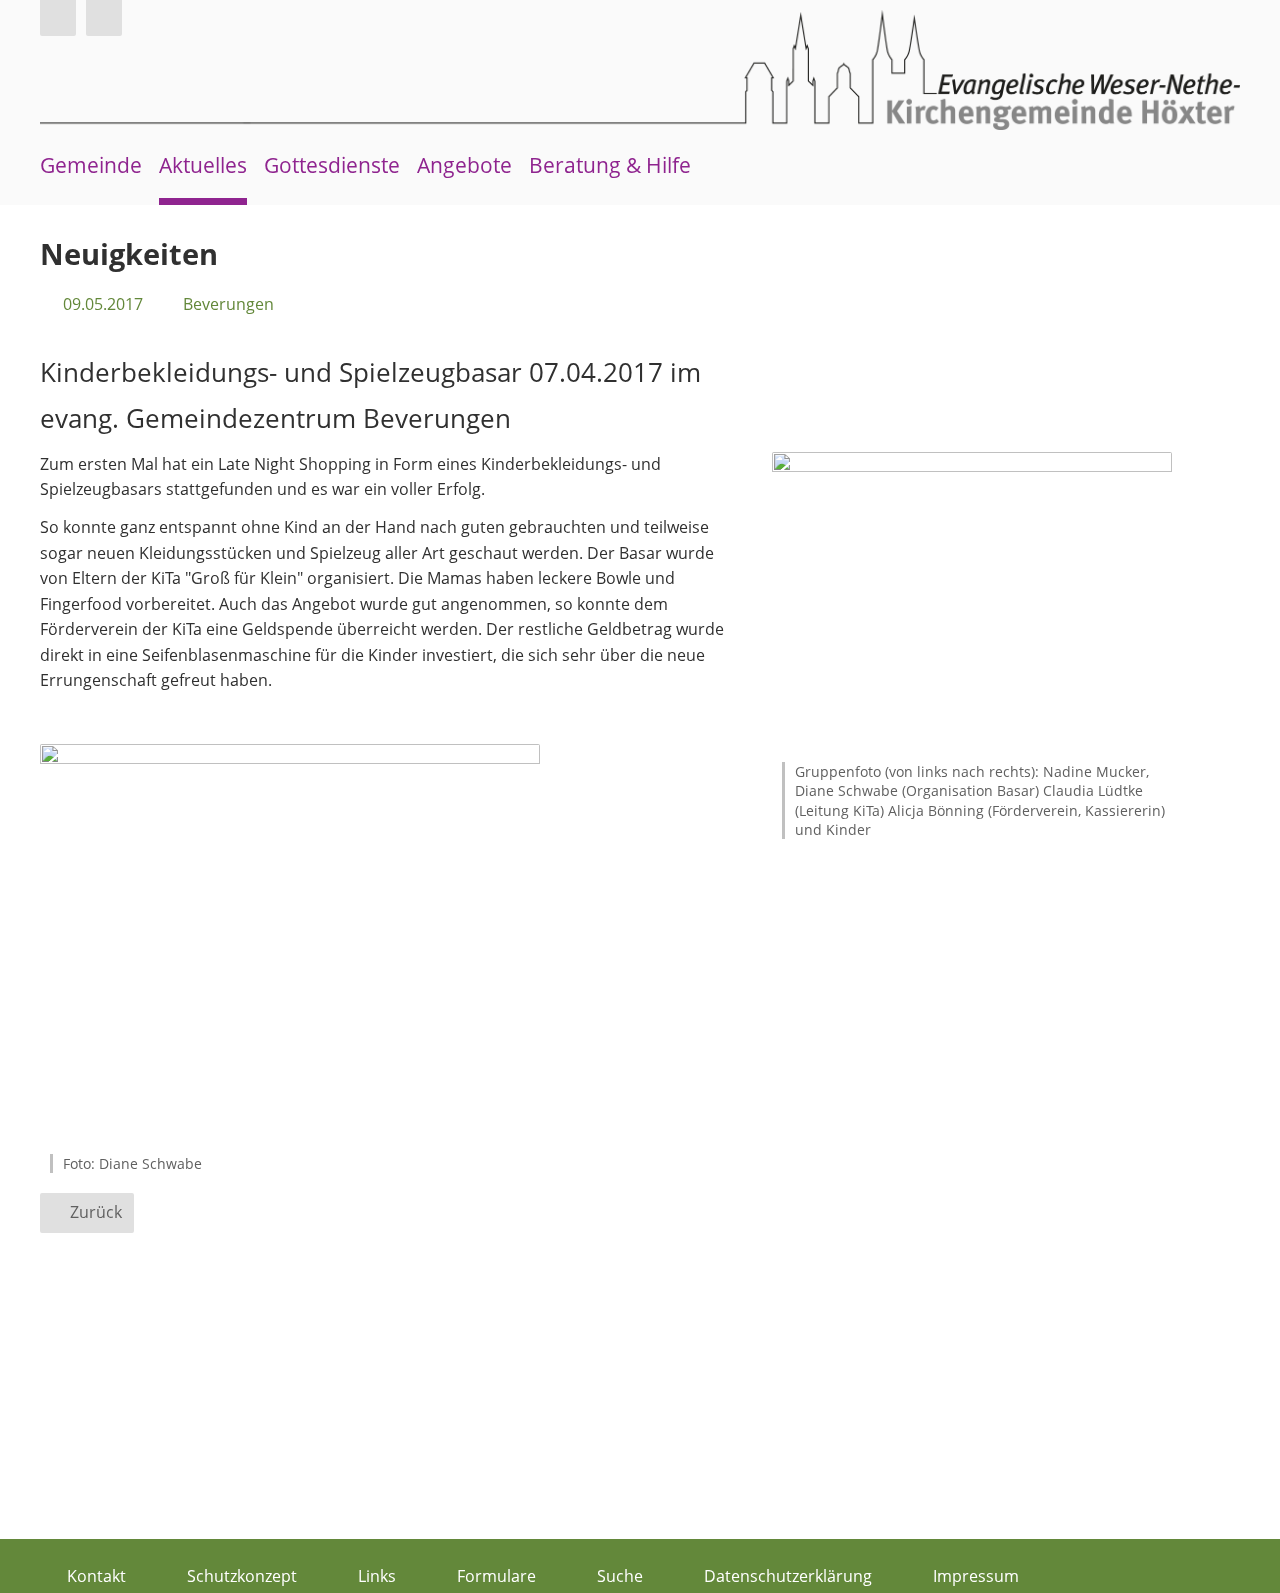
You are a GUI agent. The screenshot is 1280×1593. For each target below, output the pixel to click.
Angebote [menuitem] (464, 165)
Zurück (96, 1212)
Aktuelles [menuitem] (203, 165)
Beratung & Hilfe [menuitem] (610, 165)
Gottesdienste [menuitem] (332, 165)
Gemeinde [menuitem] (91, 165)
